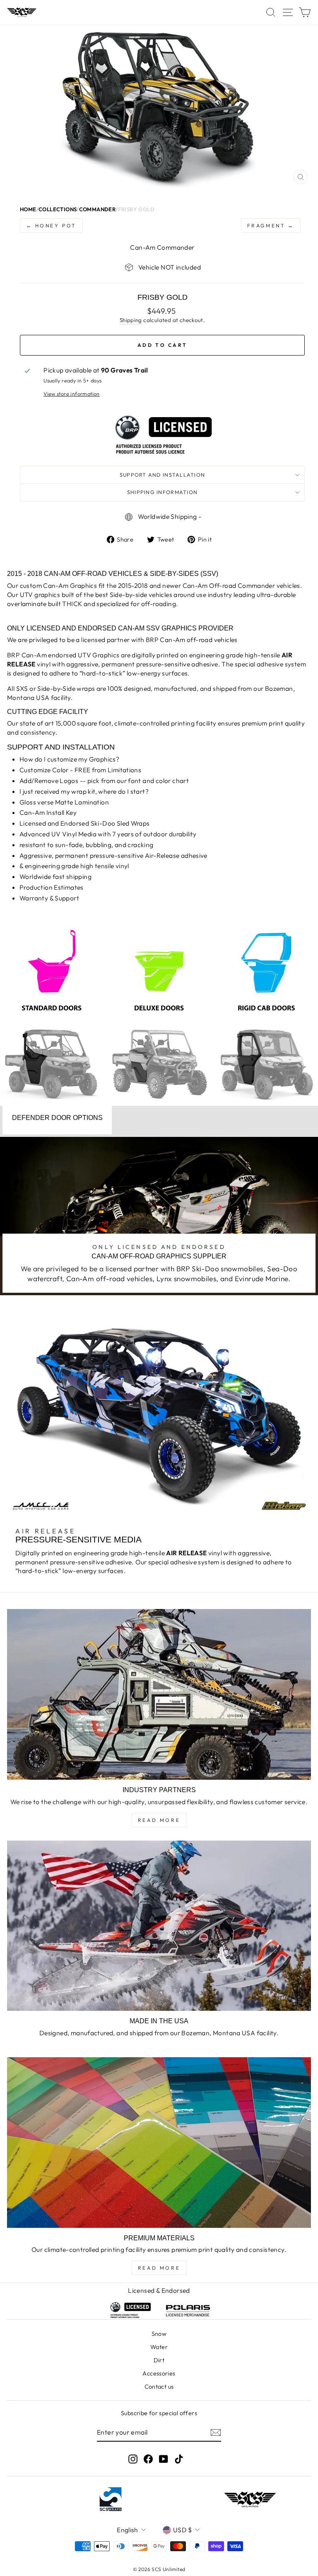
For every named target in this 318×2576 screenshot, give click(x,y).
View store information (72, 394)
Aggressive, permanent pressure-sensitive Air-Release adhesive (113, 855)
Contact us (159, 2387)
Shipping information (162, 492)
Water (159, 2347)
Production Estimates (52, 887)
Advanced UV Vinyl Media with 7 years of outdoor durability (108, 834)
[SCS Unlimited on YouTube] (164, 2459)
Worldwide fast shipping (55, 876)
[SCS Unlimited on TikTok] (179, 2459)
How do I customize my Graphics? (69, 759)
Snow (159, 2334)
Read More (159, 1820)
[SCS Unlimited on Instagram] (133, 2459)
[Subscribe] (216, 2433)
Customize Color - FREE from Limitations (80, 770)
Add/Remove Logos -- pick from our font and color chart (104, 781)
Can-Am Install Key (48, 812)
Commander (98, 209)
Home (28, 209)
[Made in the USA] (159, 1926)
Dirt (159, 2360)
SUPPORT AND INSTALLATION (162, 475)
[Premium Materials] (159, 2143)
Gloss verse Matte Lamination (64, 802)
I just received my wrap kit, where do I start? (84, 791)
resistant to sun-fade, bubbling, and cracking (87, 845)
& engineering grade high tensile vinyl (74, 866)
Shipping (131, 320)
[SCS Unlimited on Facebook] (148, 2459)
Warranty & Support (49, 898)
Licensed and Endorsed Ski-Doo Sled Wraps (85, 823)
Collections (58, 209)
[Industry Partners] (159, 1694)
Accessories (159, 2373)
